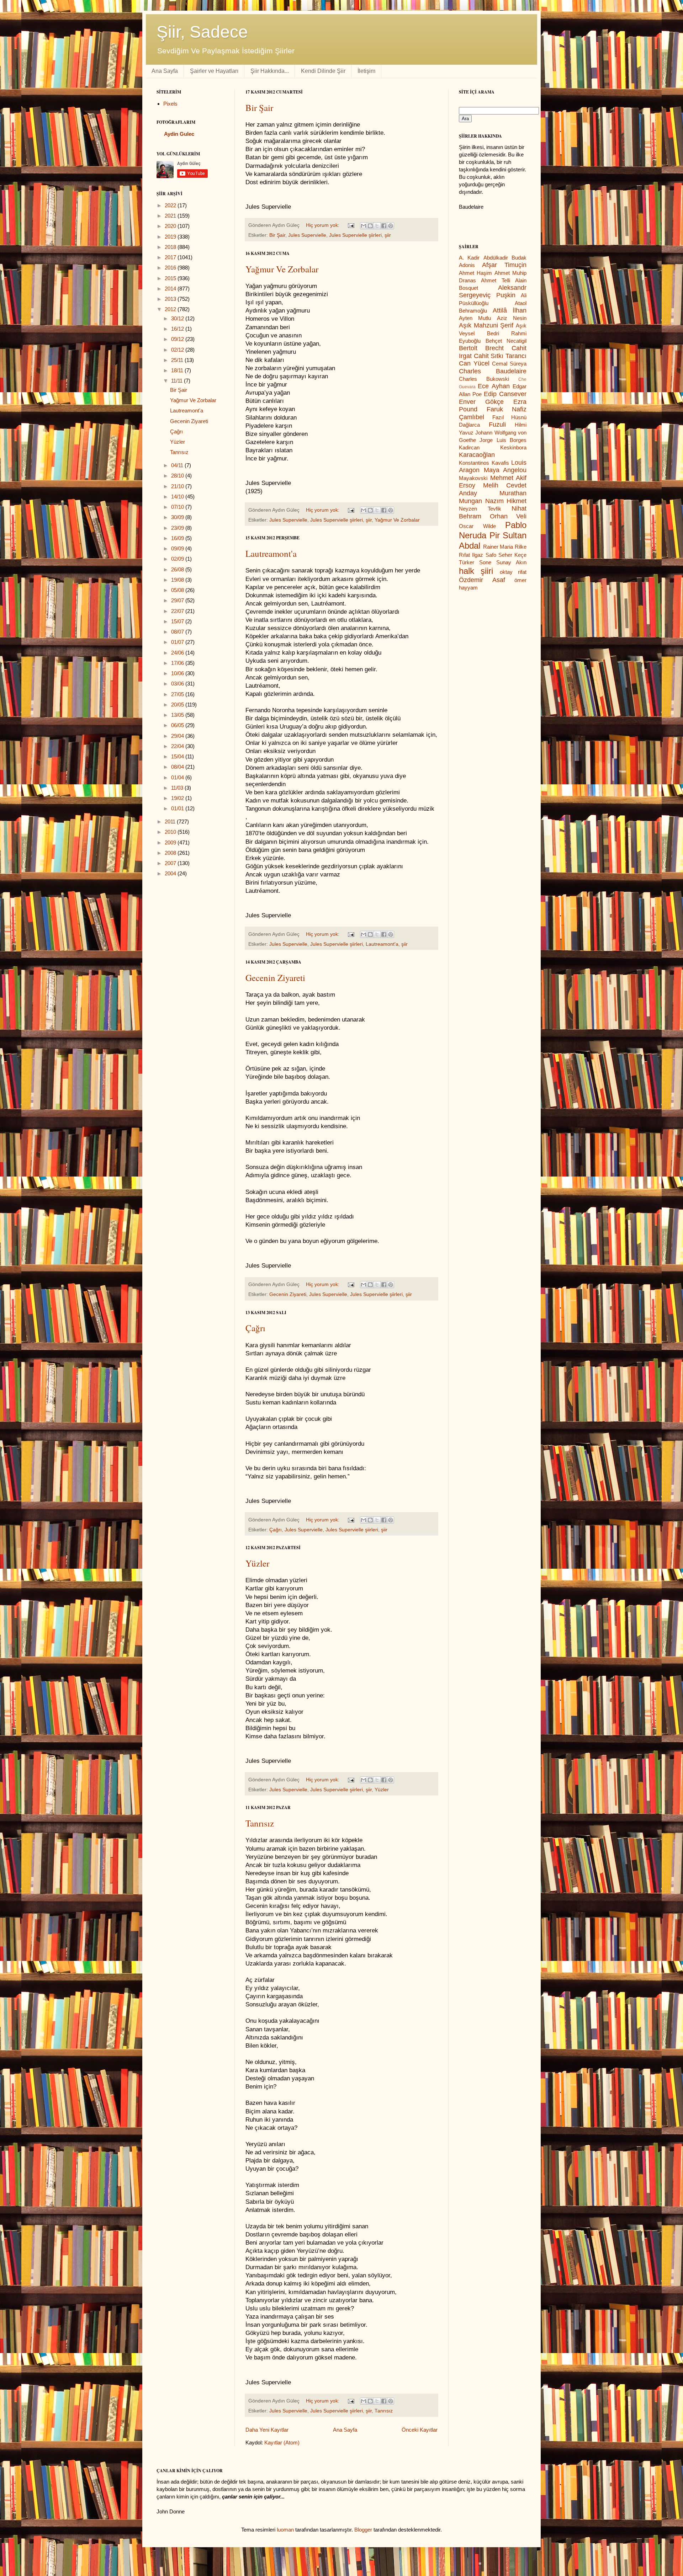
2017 (171, 257)
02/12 (178, 350)
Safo (491, 555)
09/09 (178, 548)
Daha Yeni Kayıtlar (267, 2430)
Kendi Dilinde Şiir (323, 71)
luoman (285, 2530)
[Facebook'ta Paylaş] (384, 226)
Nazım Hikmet (506, 501)
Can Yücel (474, 363)
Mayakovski (473, 478)
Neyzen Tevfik (480, 509)
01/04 (178, 777)
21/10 (178, 486)
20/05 (178, 705)
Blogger (363, 2530)
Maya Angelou (505, 470)
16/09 (178, 538)
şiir (388, 235)
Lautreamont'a (271, 553)
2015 (171, 278)
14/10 (178, 497)
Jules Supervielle (307, 235)
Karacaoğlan (477, 455)
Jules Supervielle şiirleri (355, 235)
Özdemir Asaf (482, 580)
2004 (171, 873)
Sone (485, 562)
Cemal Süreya (509, 364)
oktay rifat (513, 572)
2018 (171, 247)
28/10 (178, 476)
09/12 (178, 339)
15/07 (178, 621)
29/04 (178, 736)
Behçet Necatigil (506, 341)
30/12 (178, 318)
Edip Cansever (505, 394)
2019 (171, 237)
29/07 (178, 600)
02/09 (178, 559)
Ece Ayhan (494, 386)
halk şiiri (476, 571)
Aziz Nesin (512, 318)
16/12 (178, 329)
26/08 (178, 569)
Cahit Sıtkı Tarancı (500, 356)
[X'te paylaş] (377, 226)
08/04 (178, 767)
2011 (171, 822)
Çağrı (255, 1328)
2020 (171, 226)
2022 (171, 205)
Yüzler (257, 1563)
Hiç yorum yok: (323, 225)
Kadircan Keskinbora (493, 447)
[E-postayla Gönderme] (351, 225)
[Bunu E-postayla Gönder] (364, 226)
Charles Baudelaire (493, 371)
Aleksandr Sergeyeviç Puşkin (493, 292)
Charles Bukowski (484, 379)
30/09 (178, 517)
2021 (171, 216)
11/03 (178, 788)
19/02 (178, 798)
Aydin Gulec (179, 134)
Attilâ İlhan (510, 310)
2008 (171, 853)
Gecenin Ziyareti (275, 978)
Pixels (170, 104)
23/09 (178, 528)
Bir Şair (259, 108)
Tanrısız (260, 1823)
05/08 (178, 590)
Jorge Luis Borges (503, 440)
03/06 (178, 684)
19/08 (178, 580)
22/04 (178, 746)
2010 (171, 832)
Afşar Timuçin (504, 265)
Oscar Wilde (477, 526)
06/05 (178, 725)
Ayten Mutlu (475, 318)
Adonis (467, 265)
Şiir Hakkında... (270, 71)
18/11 (178, 370)
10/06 (178, 673)
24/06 (178, 653)
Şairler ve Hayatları (214, 71)
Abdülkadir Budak (505, 258)
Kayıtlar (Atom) (282, 2442)
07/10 (178, 507)
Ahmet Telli (495, 280)
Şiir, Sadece (202, 32)
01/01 (178, 808)
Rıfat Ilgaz (471, 555)
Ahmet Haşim (475, 273)
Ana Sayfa (165, 71)
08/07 (178, 632)
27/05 (178, 694)
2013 (171, 299)
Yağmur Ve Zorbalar (282, 269)
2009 (171, 842)
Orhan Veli (508, 516)
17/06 (178, 663)
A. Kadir (469, 258)
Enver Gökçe (481, 402)
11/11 (178, 381)
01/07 (178, 642)
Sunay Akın (511, 562)
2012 (171, 309)
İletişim (366, 71)
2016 (171, 268)
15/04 (178, 756)
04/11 (178, 465)
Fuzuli (497, 425)
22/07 (178, 611)
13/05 (178, 715)
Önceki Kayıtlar (420, 2430)
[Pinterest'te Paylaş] (391, 226)
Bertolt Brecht (481, 348)
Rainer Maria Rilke (505, 547)
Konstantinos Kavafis (484, 463)
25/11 (178, 360)
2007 (171, 863)
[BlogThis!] (370, 226)
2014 (171, 289)
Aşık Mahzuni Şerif (486, 325)
